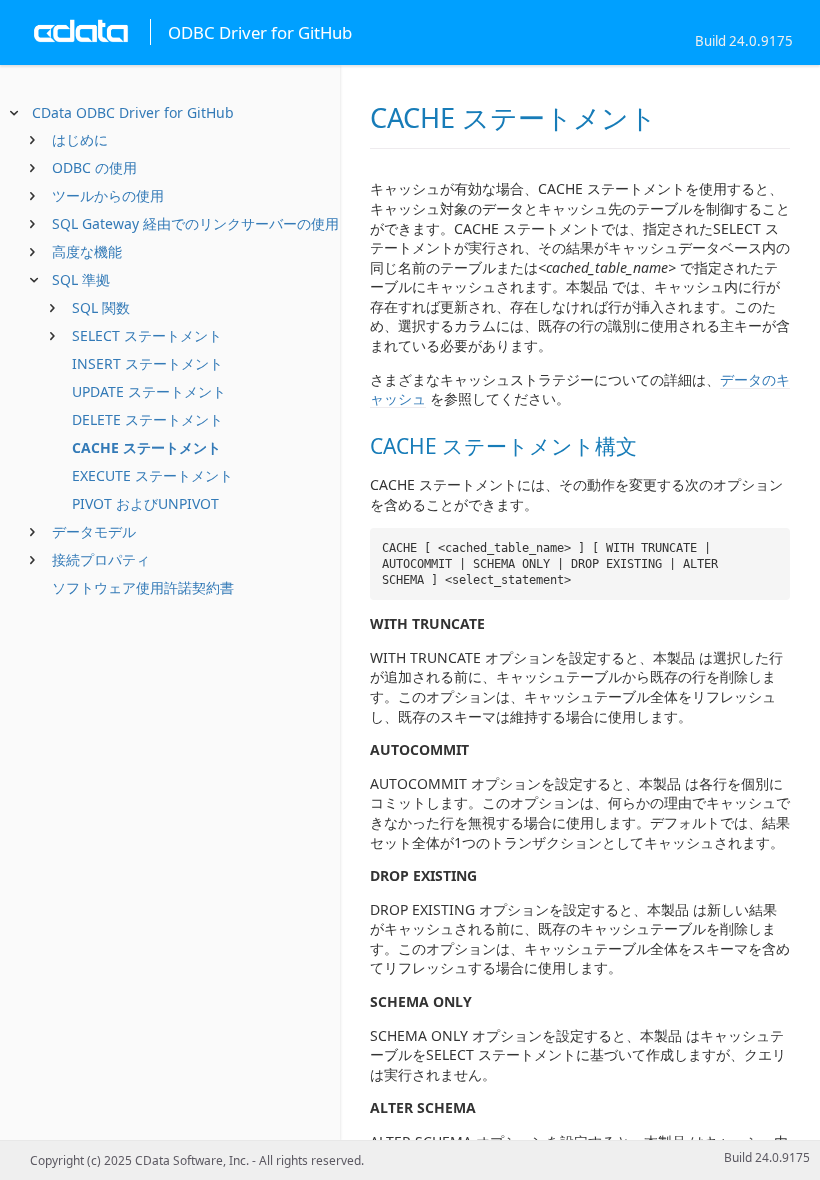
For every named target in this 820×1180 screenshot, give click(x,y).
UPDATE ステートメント (149, 391)
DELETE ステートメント (147, 419)
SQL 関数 (101, 307)
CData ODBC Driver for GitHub (133, 112)
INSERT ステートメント (147, 363)
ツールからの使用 (108, 195)
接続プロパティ (101, 559)
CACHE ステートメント (146, 447)
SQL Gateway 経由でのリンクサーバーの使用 (195, 223)
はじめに (80, 139)
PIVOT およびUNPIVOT (145, 503)
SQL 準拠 (81, 279)
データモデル (94, 531)
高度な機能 (87, 251)
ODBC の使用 (94, 167)
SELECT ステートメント (147, 335)
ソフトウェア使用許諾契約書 (143, 587)
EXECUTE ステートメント (152, 475)
